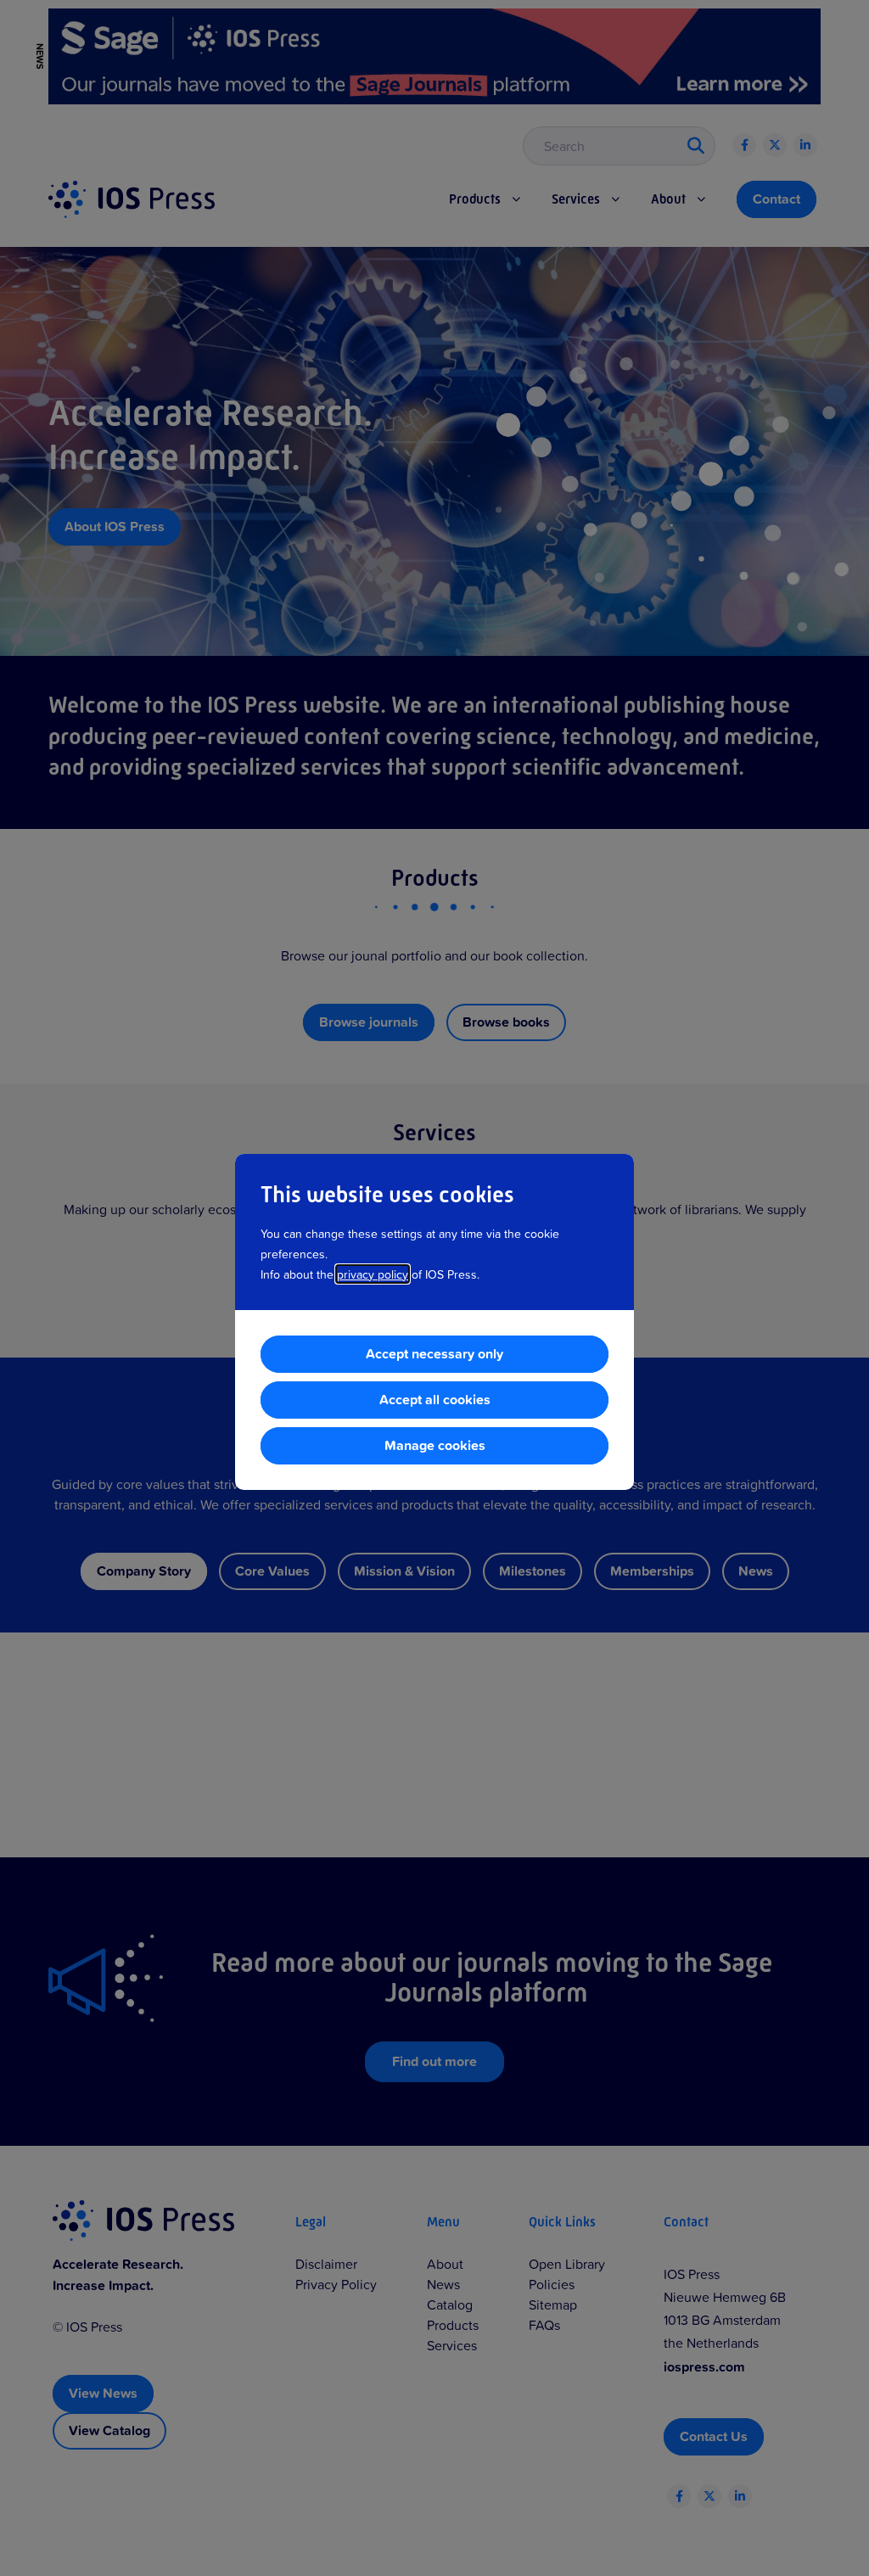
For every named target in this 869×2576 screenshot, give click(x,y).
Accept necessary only (434, 1354)
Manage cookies (435, 1445)
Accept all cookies (435, 1400)
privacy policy (373, 1274)
